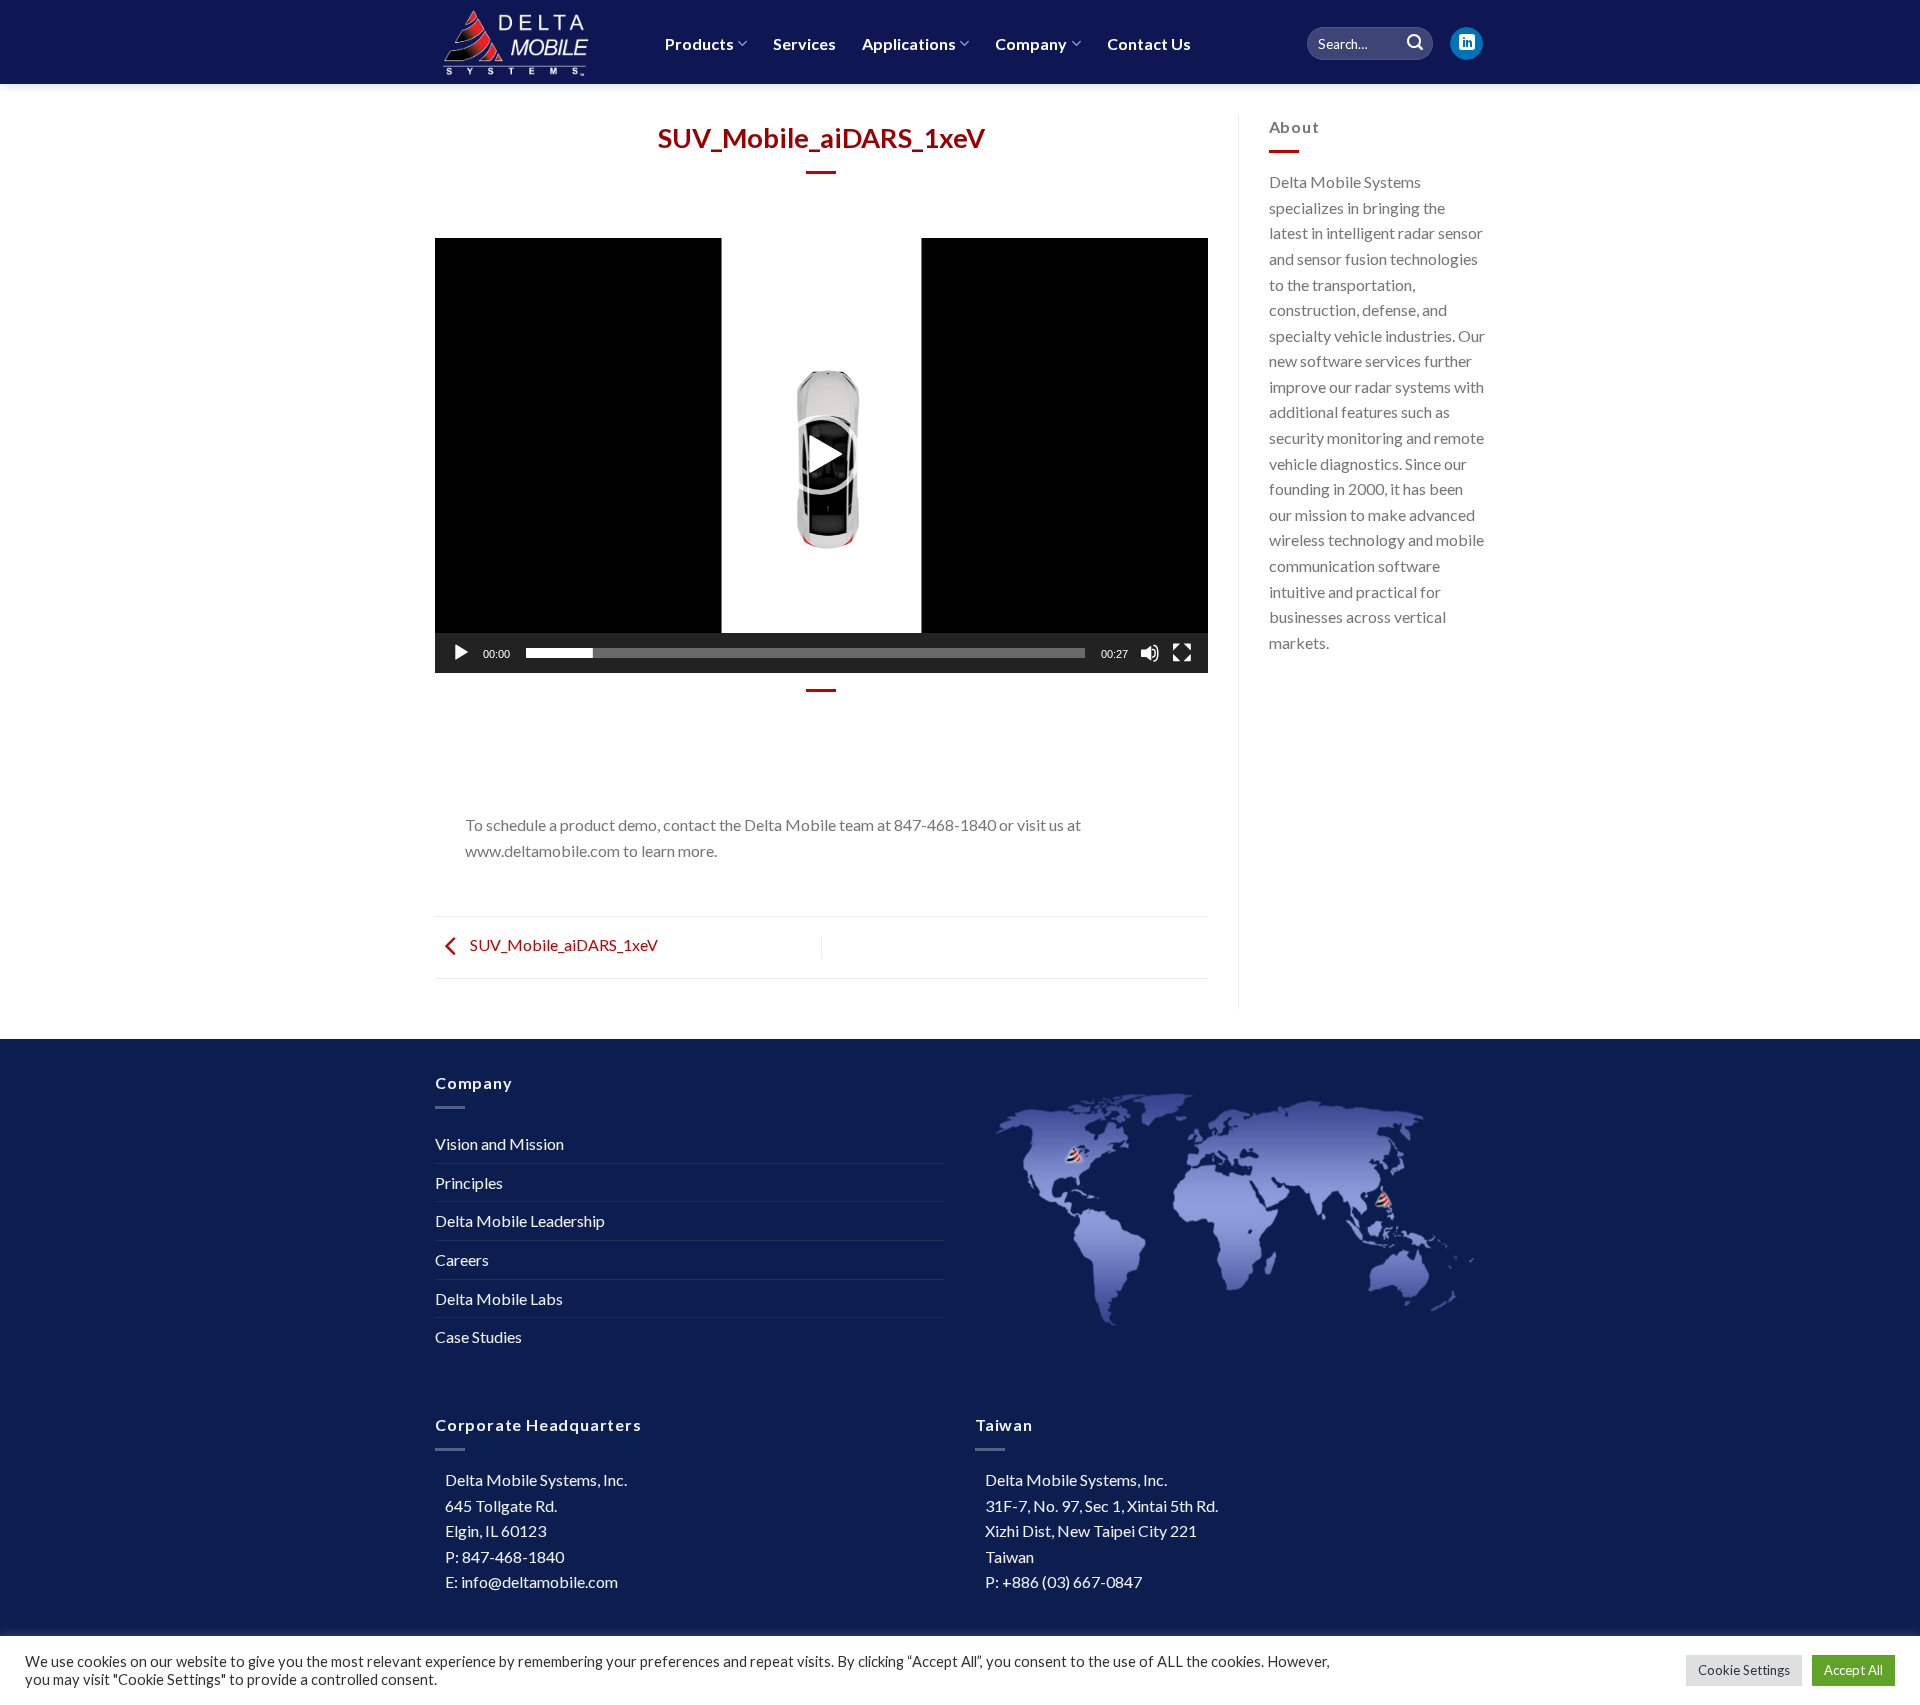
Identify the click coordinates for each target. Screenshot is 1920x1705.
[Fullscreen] (1182, 653)
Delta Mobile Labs (499, 1298)
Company (1031, 43)
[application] (821, 455)
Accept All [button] (1853, 1670)
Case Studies (478, 1336)
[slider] (805, 653)
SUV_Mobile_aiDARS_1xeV (562, 945)
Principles (469, 1182)
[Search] (1415, 44)
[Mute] (1150, 653)
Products (699, 43)
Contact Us (1149, 43)
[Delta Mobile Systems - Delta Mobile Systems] (535, 42)
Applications (909, 43)
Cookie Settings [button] (1744, 1670)
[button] (821, 455)
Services (804, 43)
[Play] (461, 653)
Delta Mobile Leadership (520, 1220)
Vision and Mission (499, 1143)
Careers (462, 1259)
